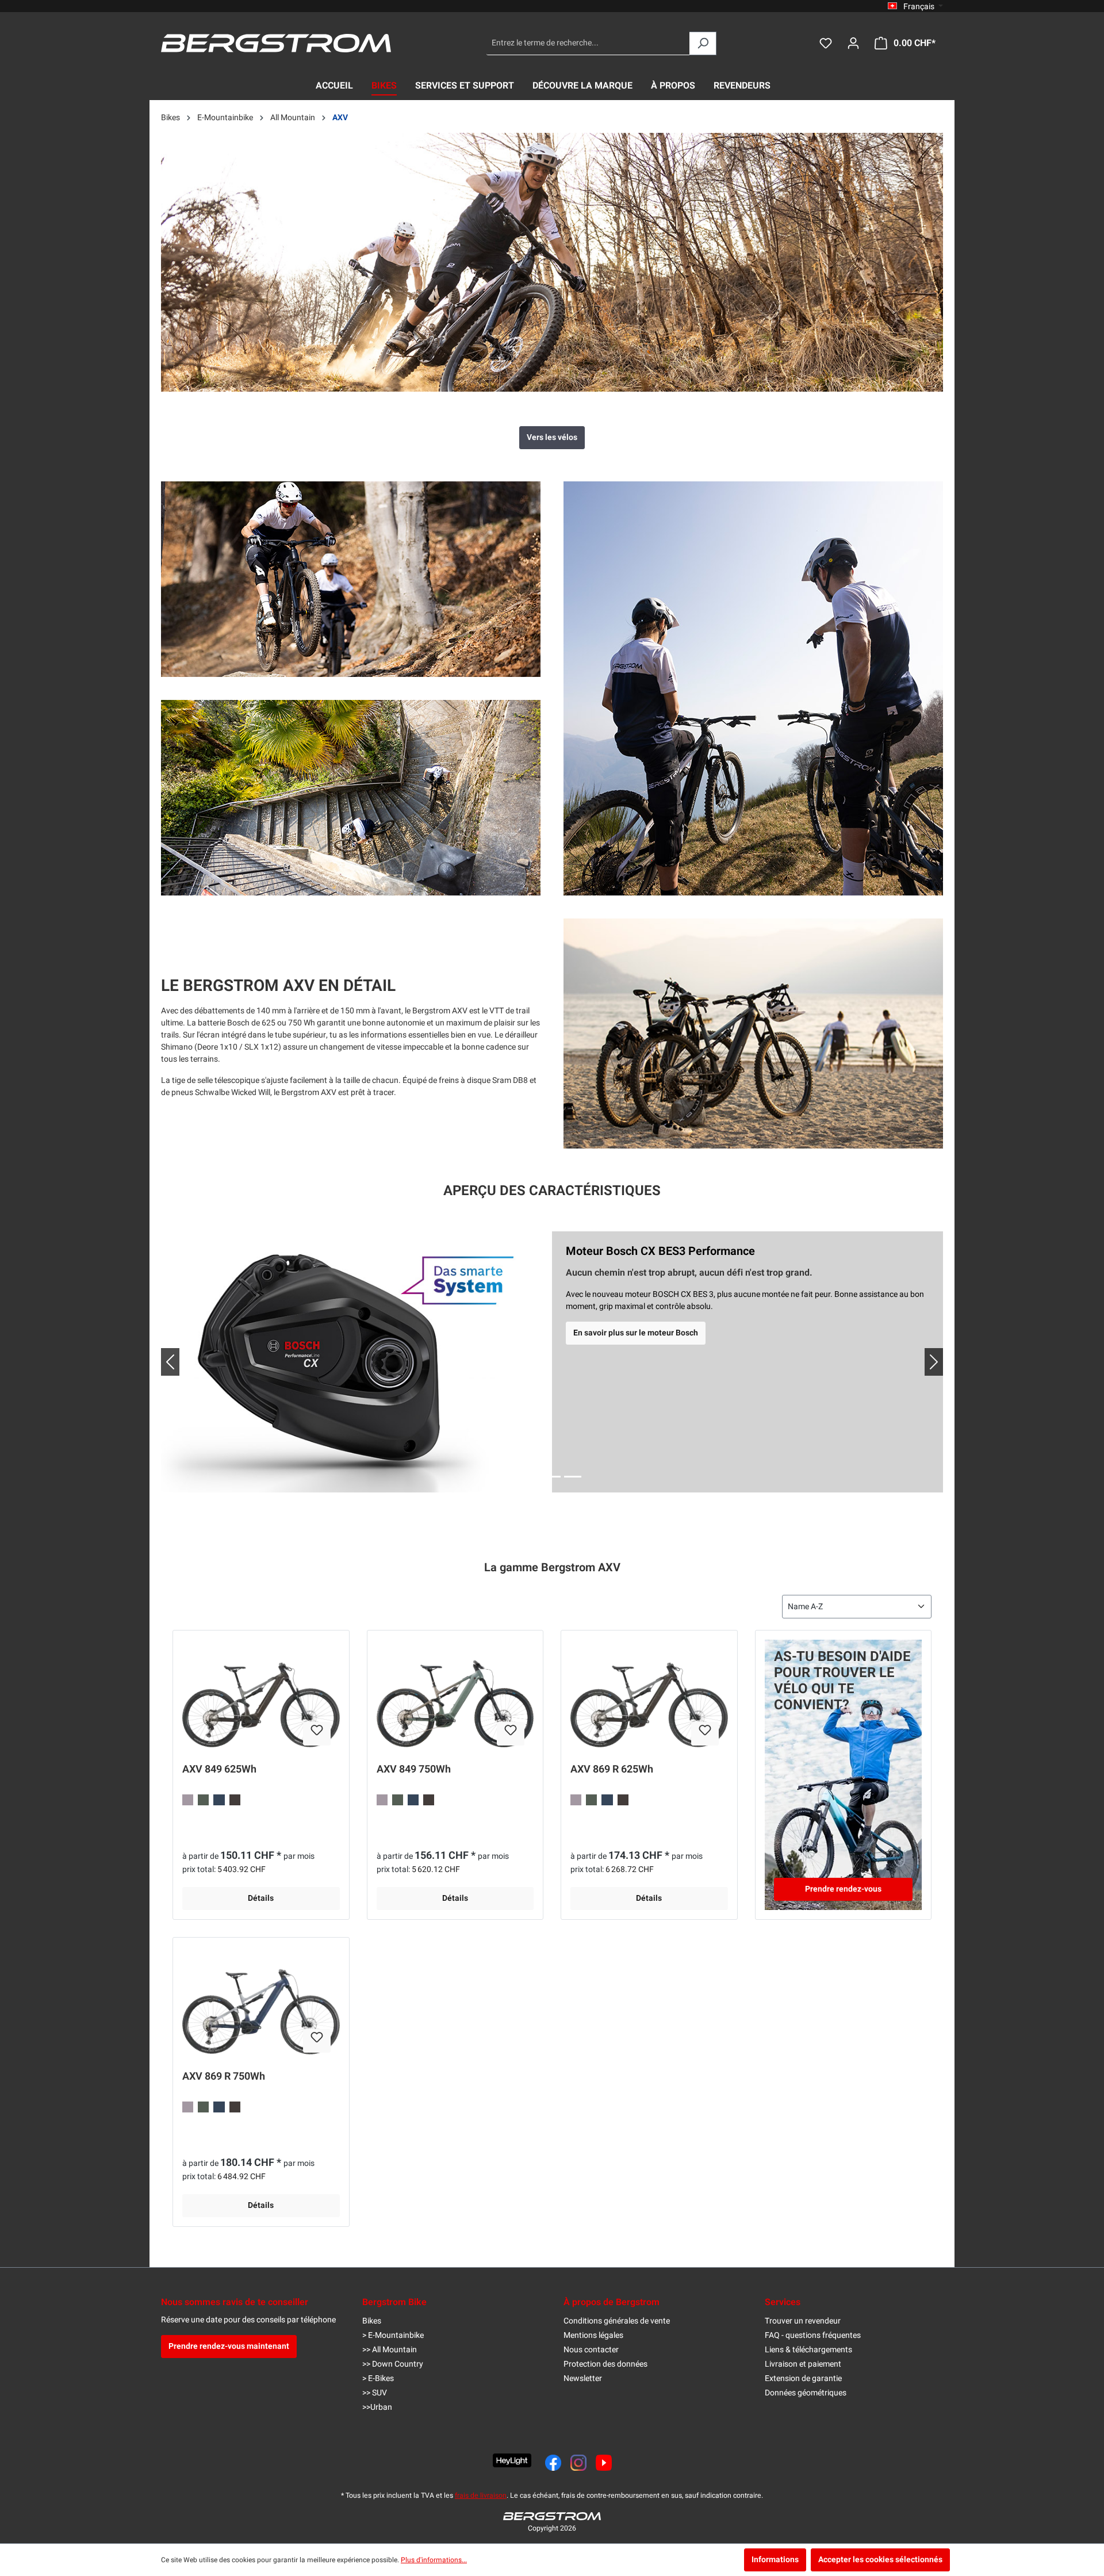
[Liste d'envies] (826, 43)
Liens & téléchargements (808, 2350)
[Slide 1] (531, 1477)
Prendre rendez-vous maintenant (229, 2346)
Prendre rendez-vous (843, 1889)
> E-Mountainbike (393, 2335)
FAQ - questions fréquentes (813, 2335)
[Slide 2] (552, 1477)
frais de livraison (481, 2495)
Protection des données (605, 2364)
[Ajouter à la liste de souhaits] (317, 1734)
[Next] (925, 1362)
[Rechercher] (703, 43)
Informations (775, 2560)
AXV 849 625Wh (219, 1770)
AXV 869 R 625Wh (612, 1770)
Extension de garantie (803, 2378)
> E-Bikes (378, 2378)
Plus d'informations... (434, 2560)
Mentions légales (593, 2335)
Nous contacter (591, 2350)
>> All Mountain (390, 2350)
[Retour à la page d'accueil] (276, 43)
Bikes (372, 2321)
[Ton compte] (853, 43)
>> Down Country (393, 2364)
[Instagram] (578, 2463)
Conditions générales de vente (617, 2321)
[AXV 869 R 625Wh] (649, 1697)
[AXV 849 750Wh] (455, 1697)
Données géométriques (806, 2393)
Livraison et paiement (803, 2364)
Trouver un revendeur (803, 2321)
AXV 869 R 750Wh (224, 2077)
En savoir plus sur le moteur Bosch (636, 1333)
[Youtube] (604, 2463)
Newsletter (583, 2378)
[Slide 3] (573, 1477)
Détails (261, 1898)
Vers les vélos (552, 437)
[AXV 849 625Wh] (261, 1697)
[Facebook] (553, 2463)
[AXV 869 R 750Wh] (261, 2004)
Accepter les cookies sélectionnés (880, 2560)
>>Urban (377, 2407)
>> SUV (375, 2393)
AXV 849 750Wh (414, 1770)
